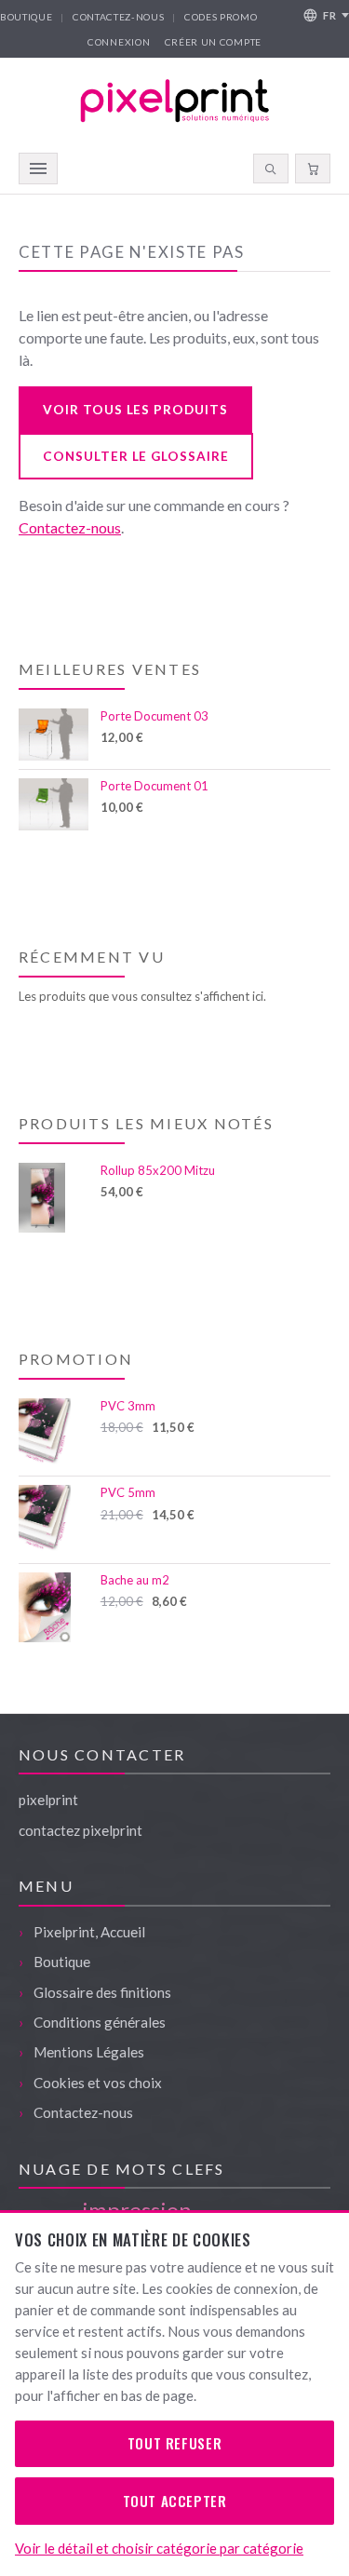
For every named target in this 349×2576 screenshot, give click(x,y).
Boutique (27, 17)
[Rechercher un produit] (271, 169)
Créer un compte (213, 42)
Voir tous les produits (135, 410)
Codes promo (221, 17)
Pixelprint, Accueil (89, 1932)
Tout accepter (175, 2501)
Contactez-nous (119, 17)
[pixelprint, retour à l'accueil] (175, 101)
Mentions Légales (89, 2052)
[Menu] (38, 169)
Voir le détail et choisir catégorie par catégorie (159, 2548)
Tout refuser (174, 2443)
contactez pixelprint (81, 1830)
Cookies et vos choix (98, 2083)
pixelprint (48, 1800)
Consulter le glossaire (136, 456)
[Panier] (313, 169)
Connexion (119, 42)
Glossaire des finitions (102, 1992)
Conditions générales (100, 2022)
